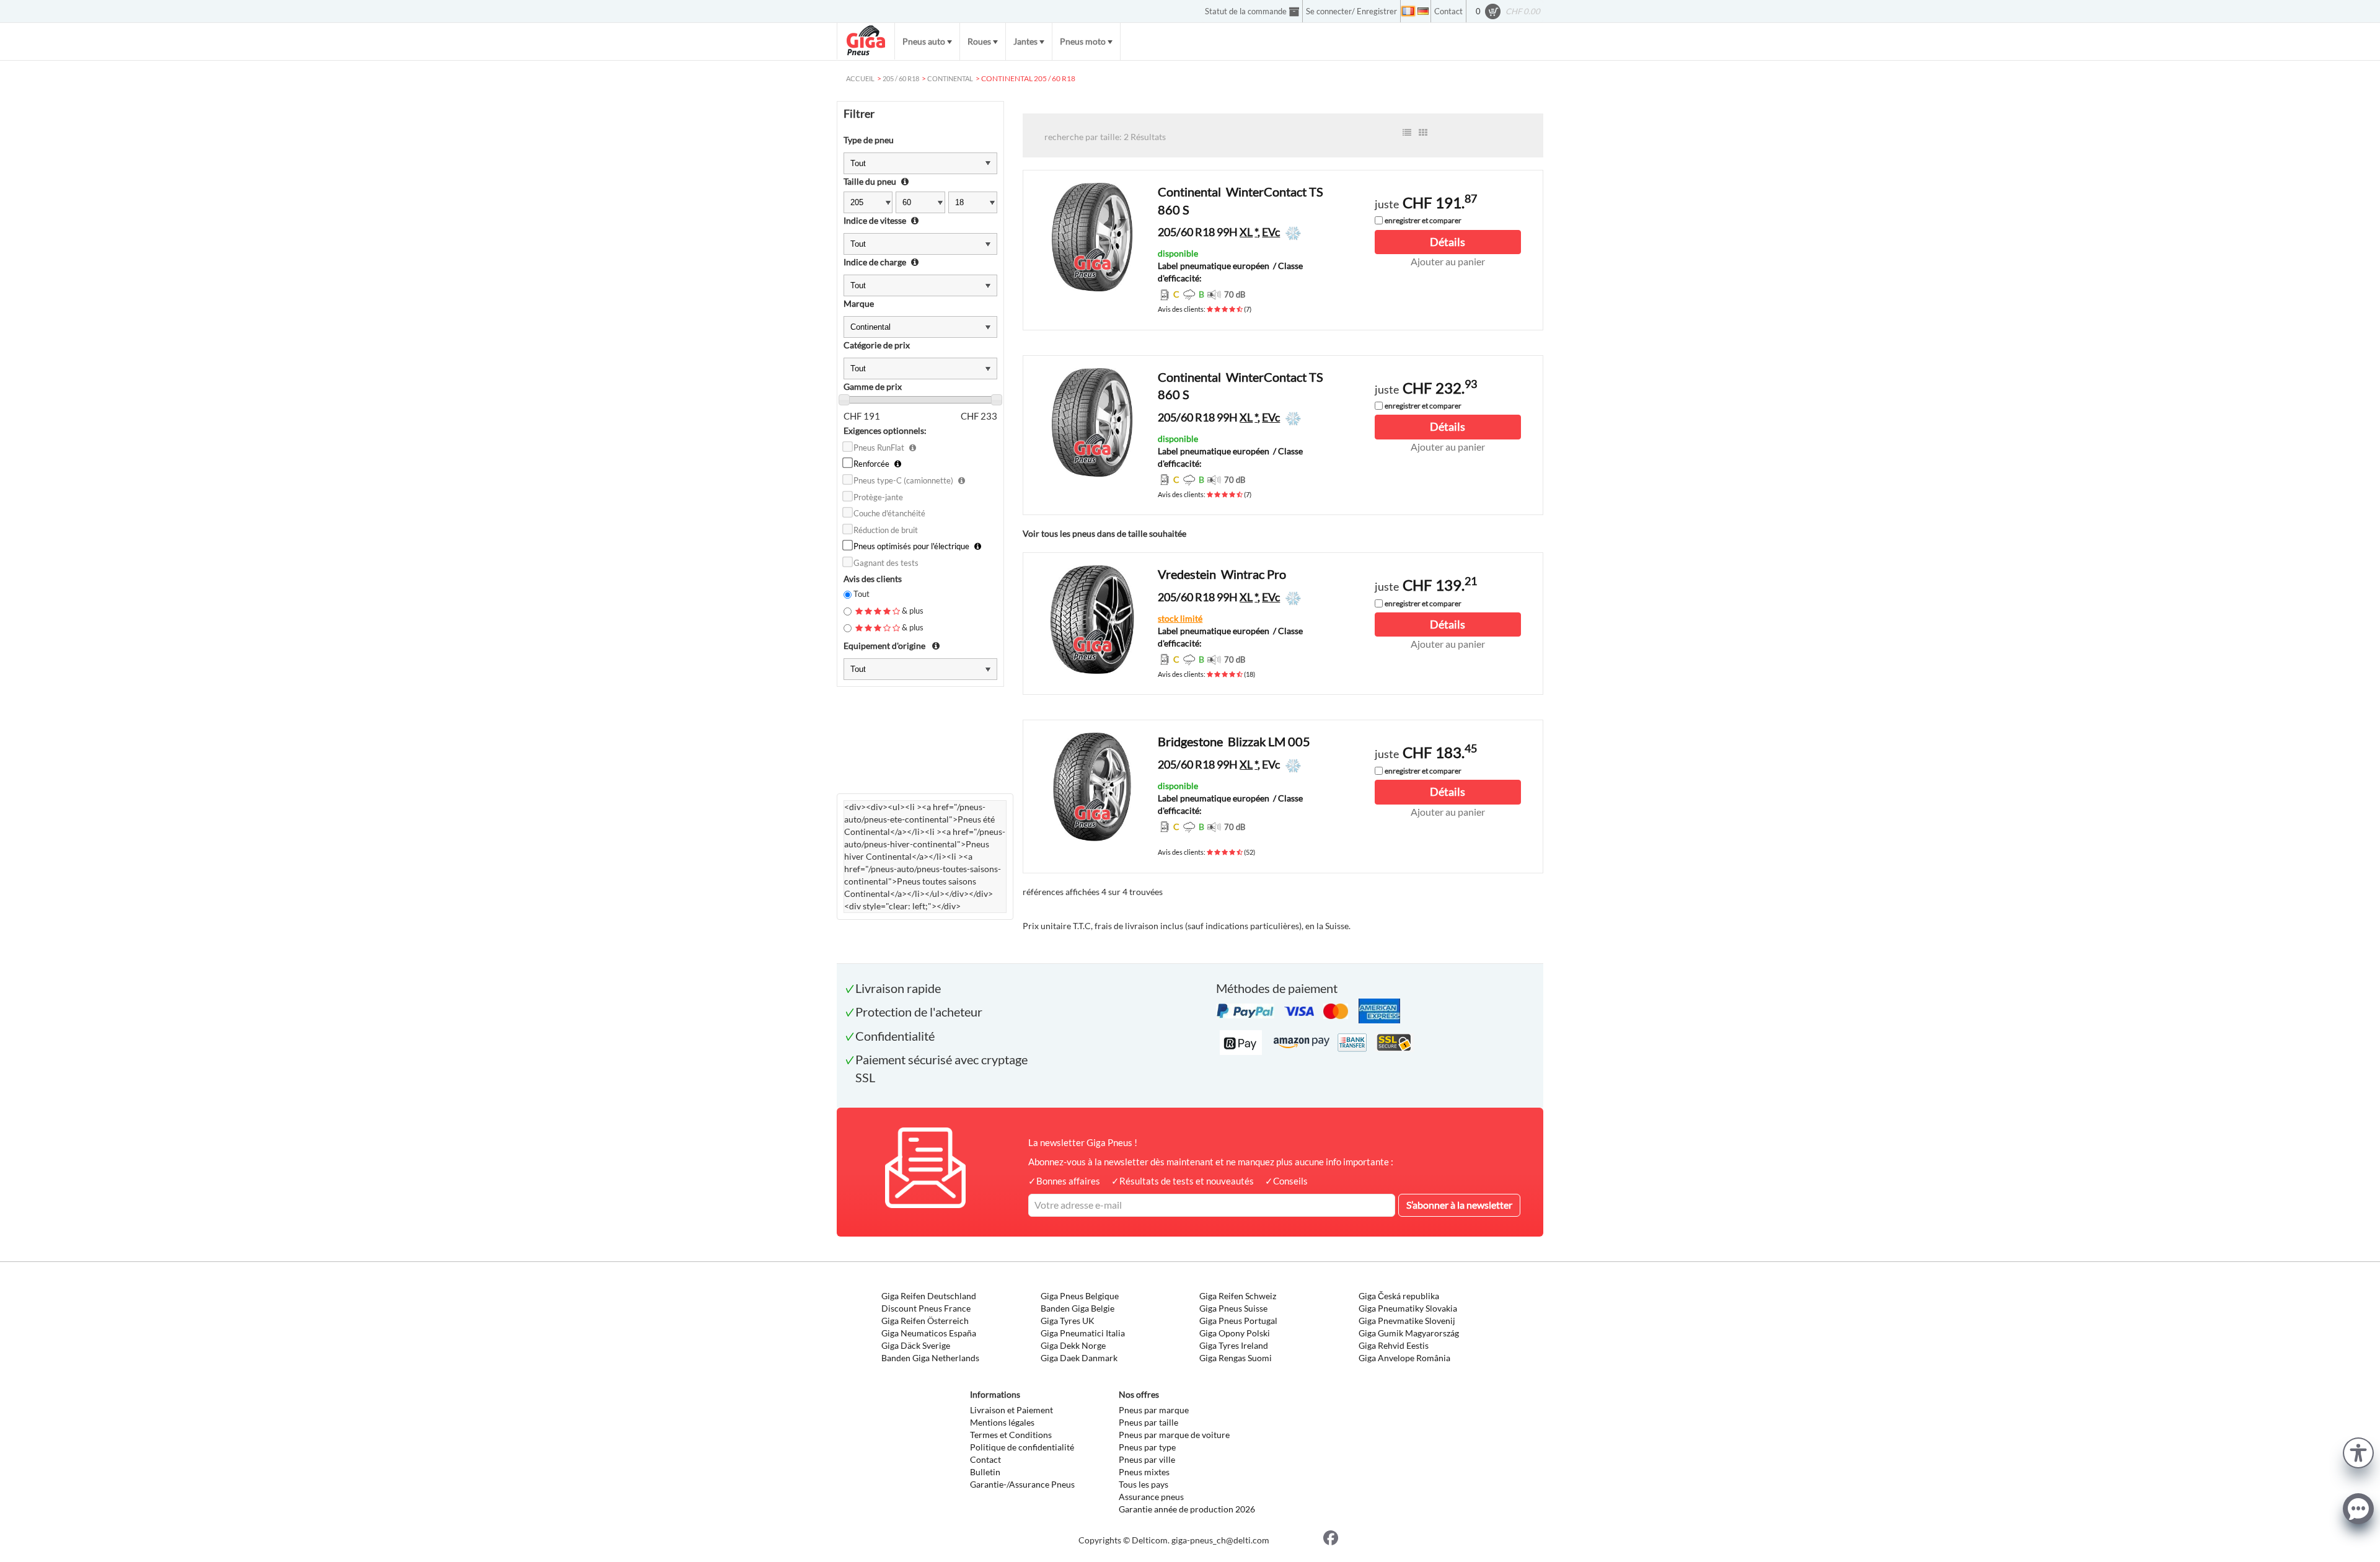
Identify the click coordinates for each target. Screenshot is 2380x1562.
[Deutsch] (1423, 11)
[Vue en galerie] (1423, 133)
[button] (2358, 1451)
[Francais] (1408, 11)
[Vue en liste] (1407, 133)
